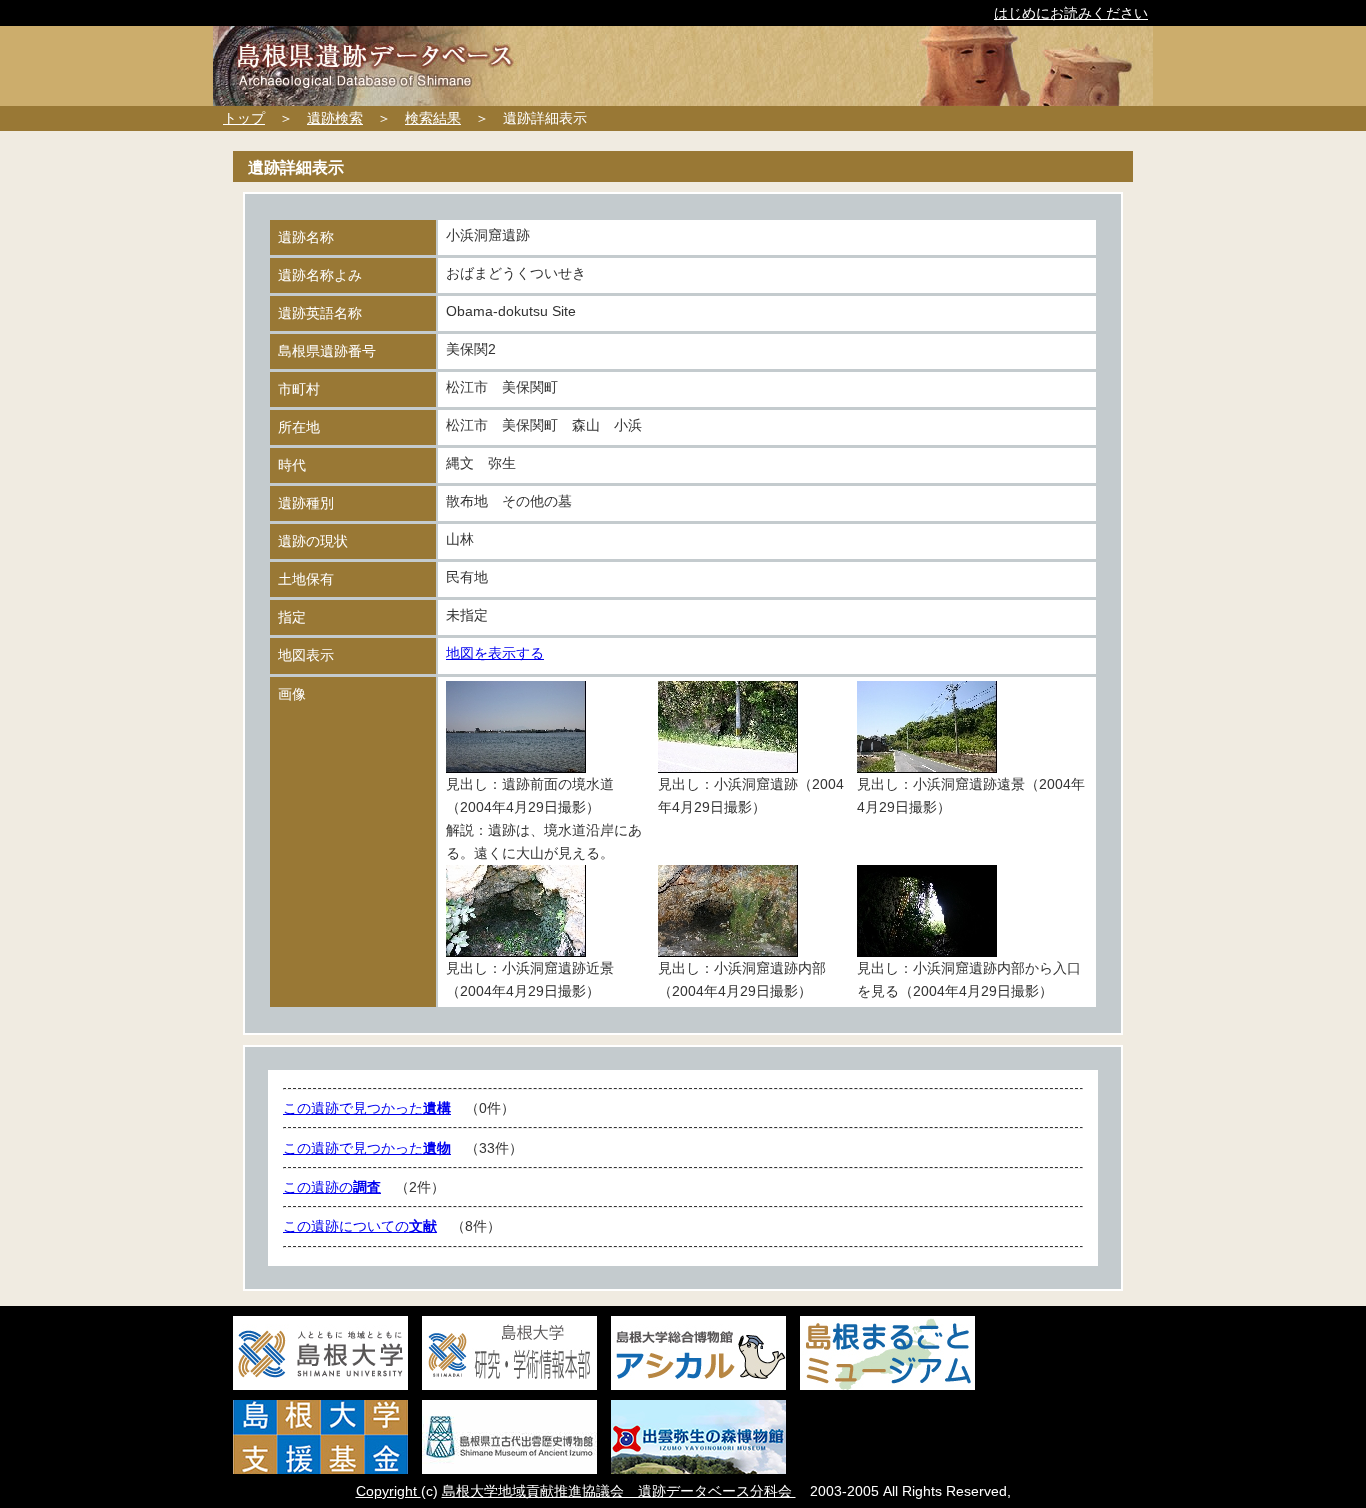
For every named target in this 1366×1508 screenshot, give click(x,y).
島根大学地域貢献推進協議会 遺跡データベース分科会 (619, 1491)
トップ (244, 118)
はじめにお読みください (1071, 13)
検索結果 (433, 118)
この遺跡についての (360, 1226)
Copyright (388, 1491)
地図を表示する (495, 653)
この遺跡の (332, 1187)
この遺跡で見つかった (367, 1108)
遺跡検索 (335, 118)
